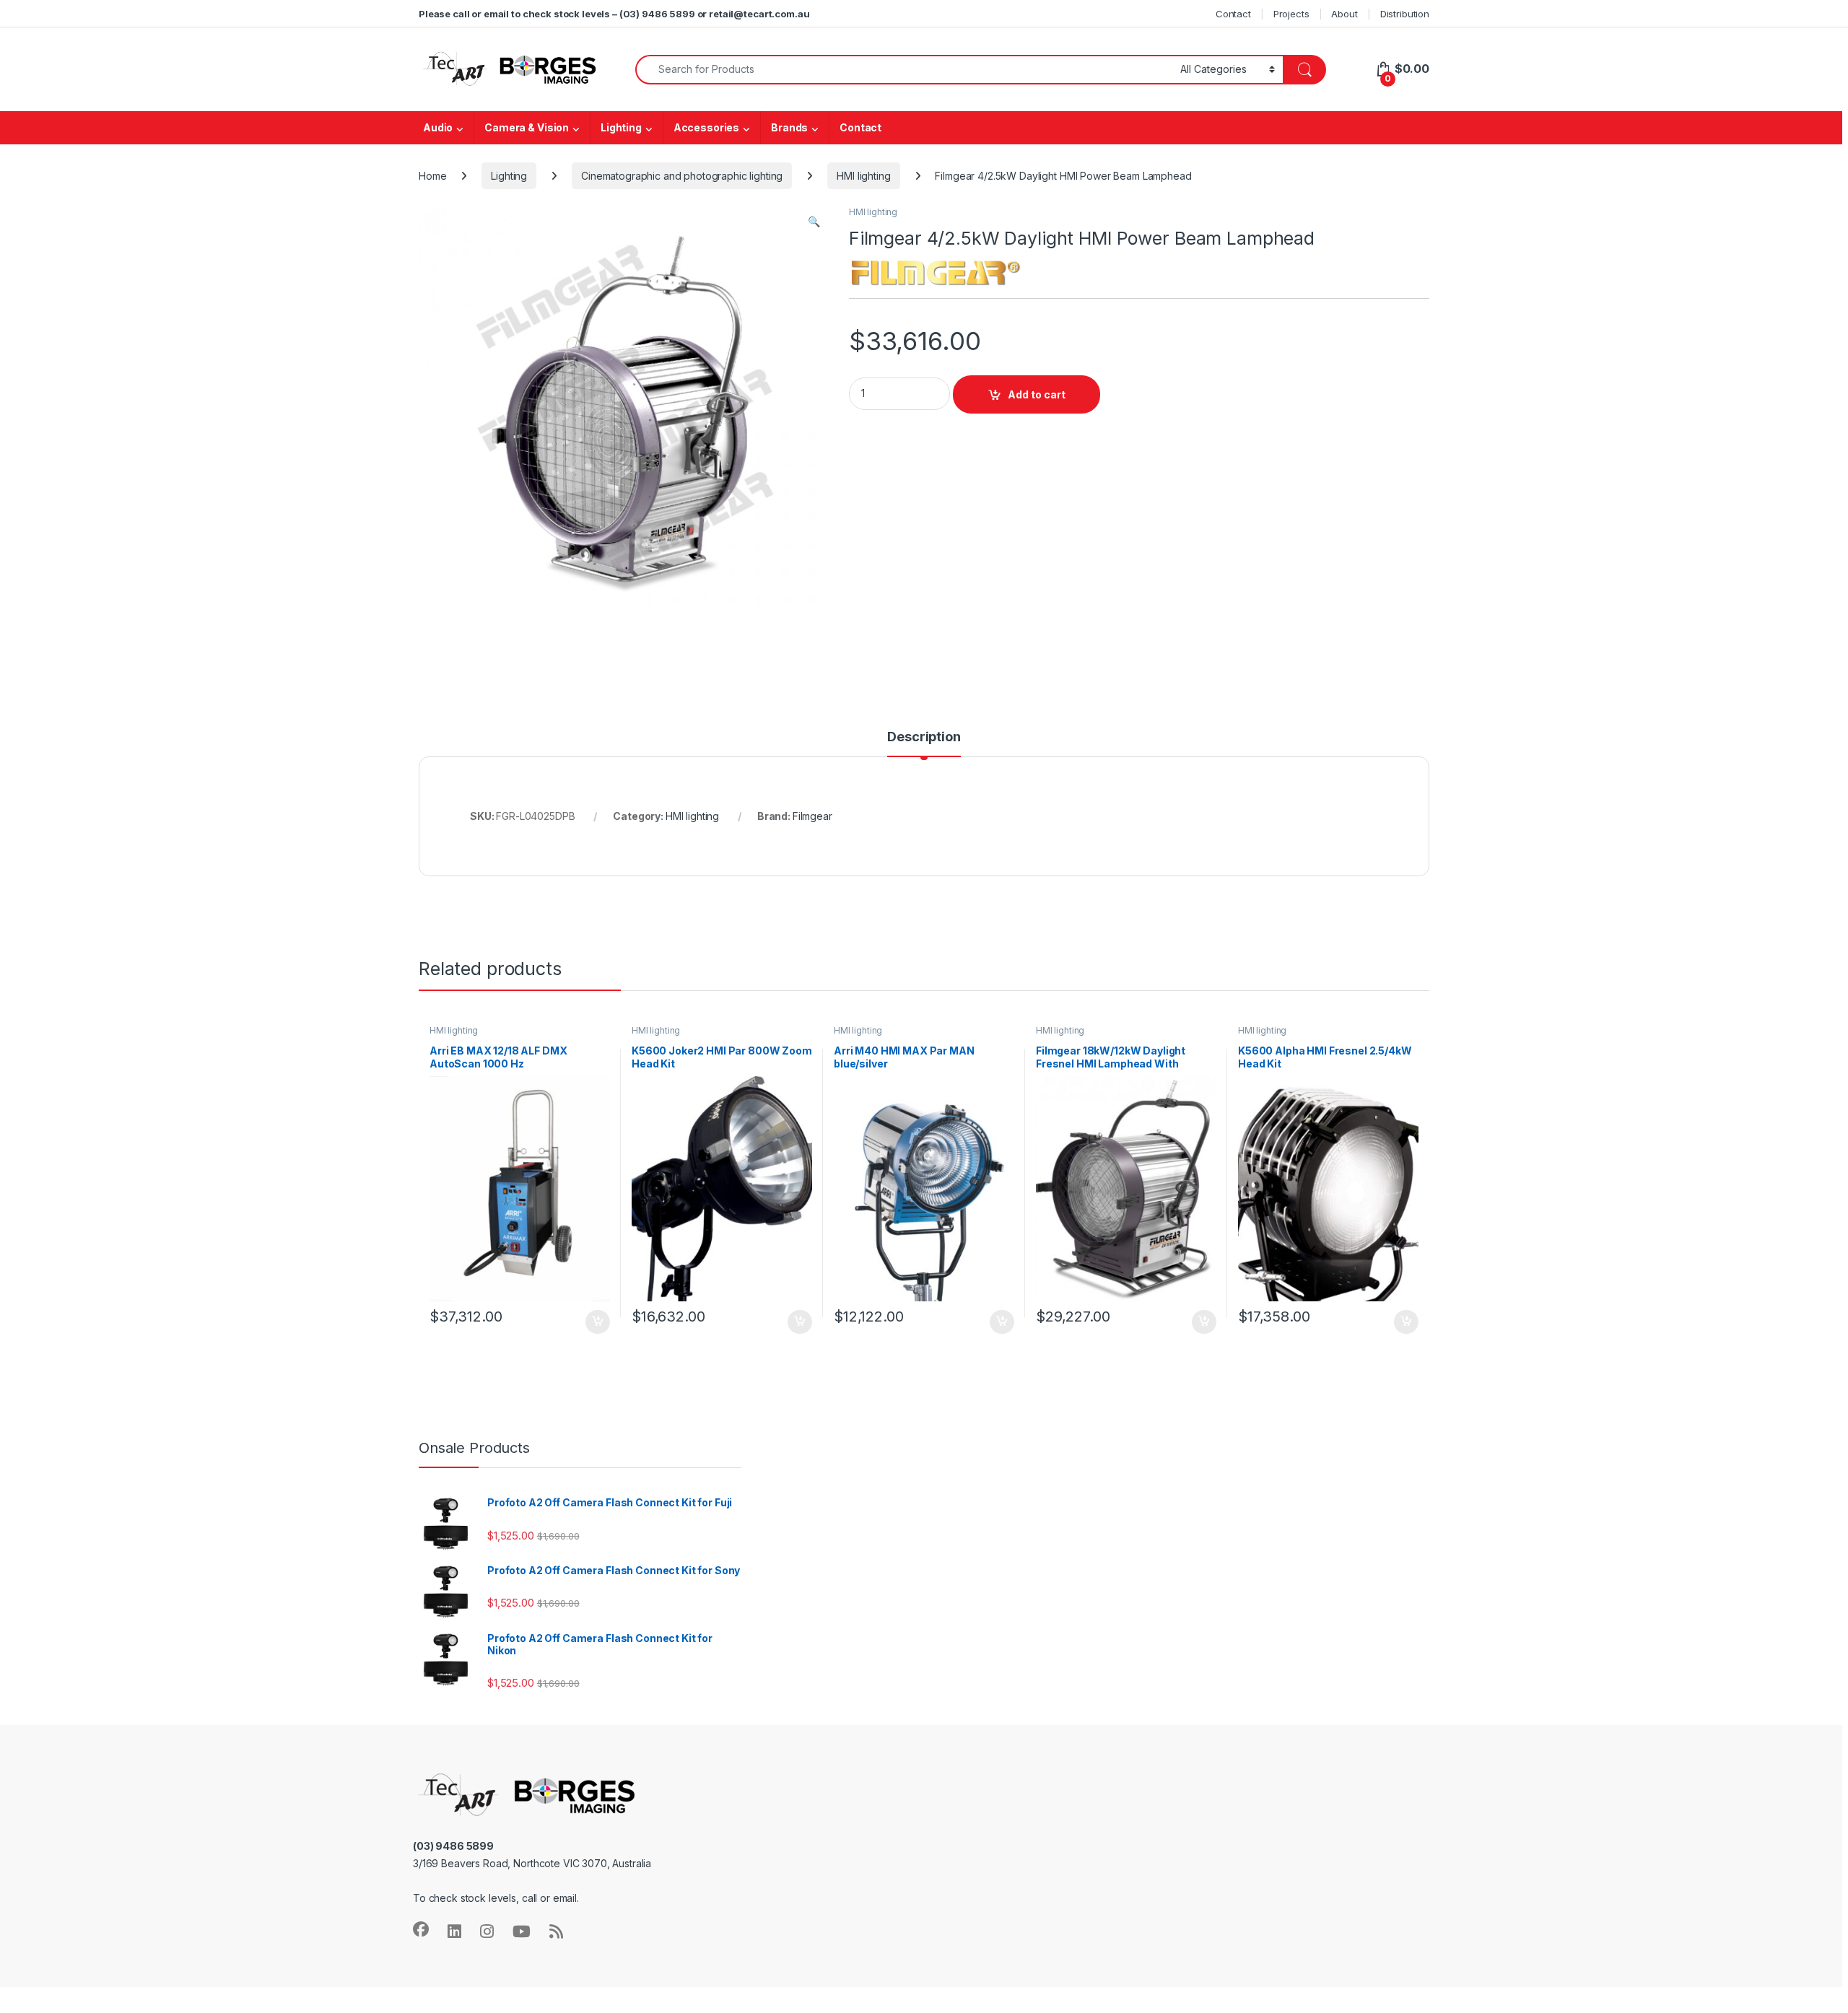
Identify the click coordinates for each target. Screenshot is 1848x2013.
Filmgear (812, 816)
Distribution (1405, 14)
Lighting (621, 127)
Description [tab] (924, 737)
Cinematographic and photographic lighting (682, 176)
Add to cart (1037, 394)
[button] (814, 222)
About (1344, 14)
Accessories (706, 127)
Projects (1291, 14)
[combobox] (904, 70)
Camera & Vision (527, 127)
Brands (789, 127)
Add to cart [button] (598, 1322)
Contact (1233, 14)
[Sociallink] (421, 1929)
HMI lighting (863, 176)
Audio (438, 127)
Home (432, 176)
